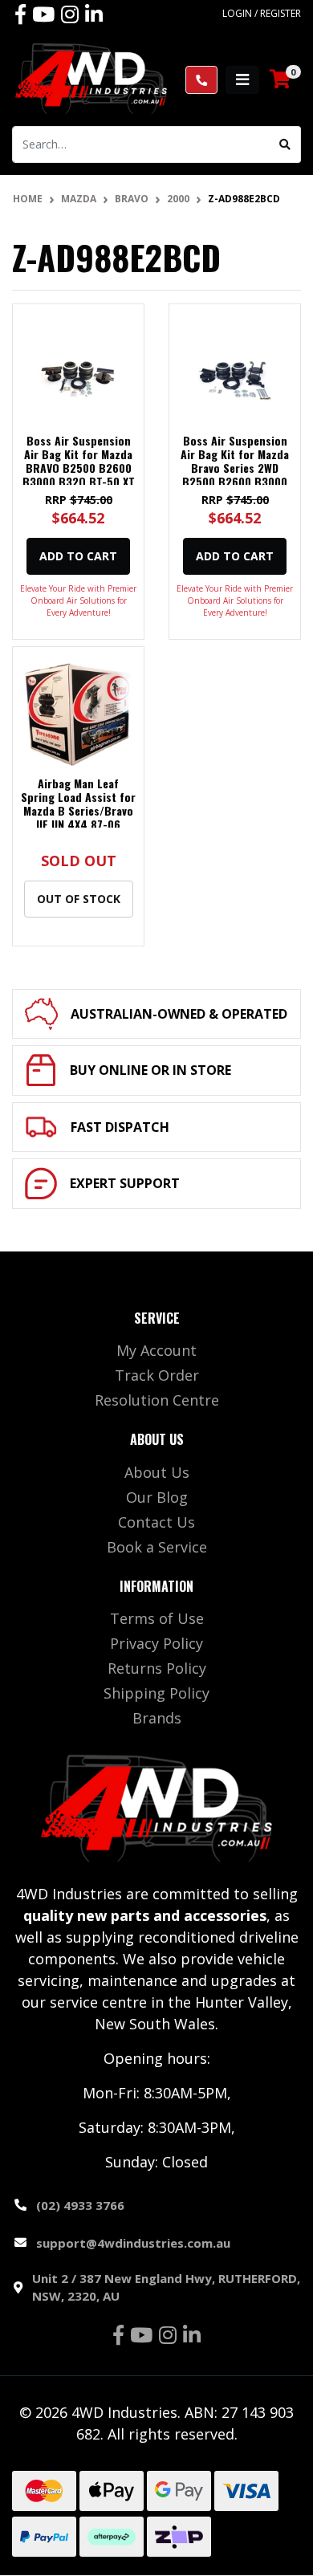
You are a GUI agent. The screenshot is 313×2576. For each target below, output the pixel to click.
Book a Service (157, 1547)
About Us (157, 1472)
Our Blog (157, 1497)
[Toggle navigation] (242, 80)
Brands (157, 1718)
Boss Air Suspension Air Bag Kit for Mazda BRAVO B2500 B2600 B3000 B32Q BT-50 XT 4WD (79, 467)
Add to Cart (78, 556)
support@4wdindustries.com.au (133, 2243)
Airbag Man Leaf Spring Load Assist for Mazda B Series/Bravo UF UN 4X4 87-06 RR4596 (78, 810)
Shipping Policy (156, 1693)
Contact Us (156, 1522)
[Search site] (285, 144)
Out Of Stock (79, 899)
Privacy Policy (156, 1643)
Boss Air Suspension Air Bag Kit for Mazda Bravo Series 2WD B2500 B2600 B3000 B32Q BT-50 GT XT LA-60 (235, 474)
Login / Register (262, 13)
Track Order (157, 1375)
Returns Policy (157, 1668)
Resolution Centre (157, 1400)
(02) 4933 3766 (80, 2205)
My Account (156, 1350)
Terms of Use (157, 1618)
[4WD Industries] (91, 78)
